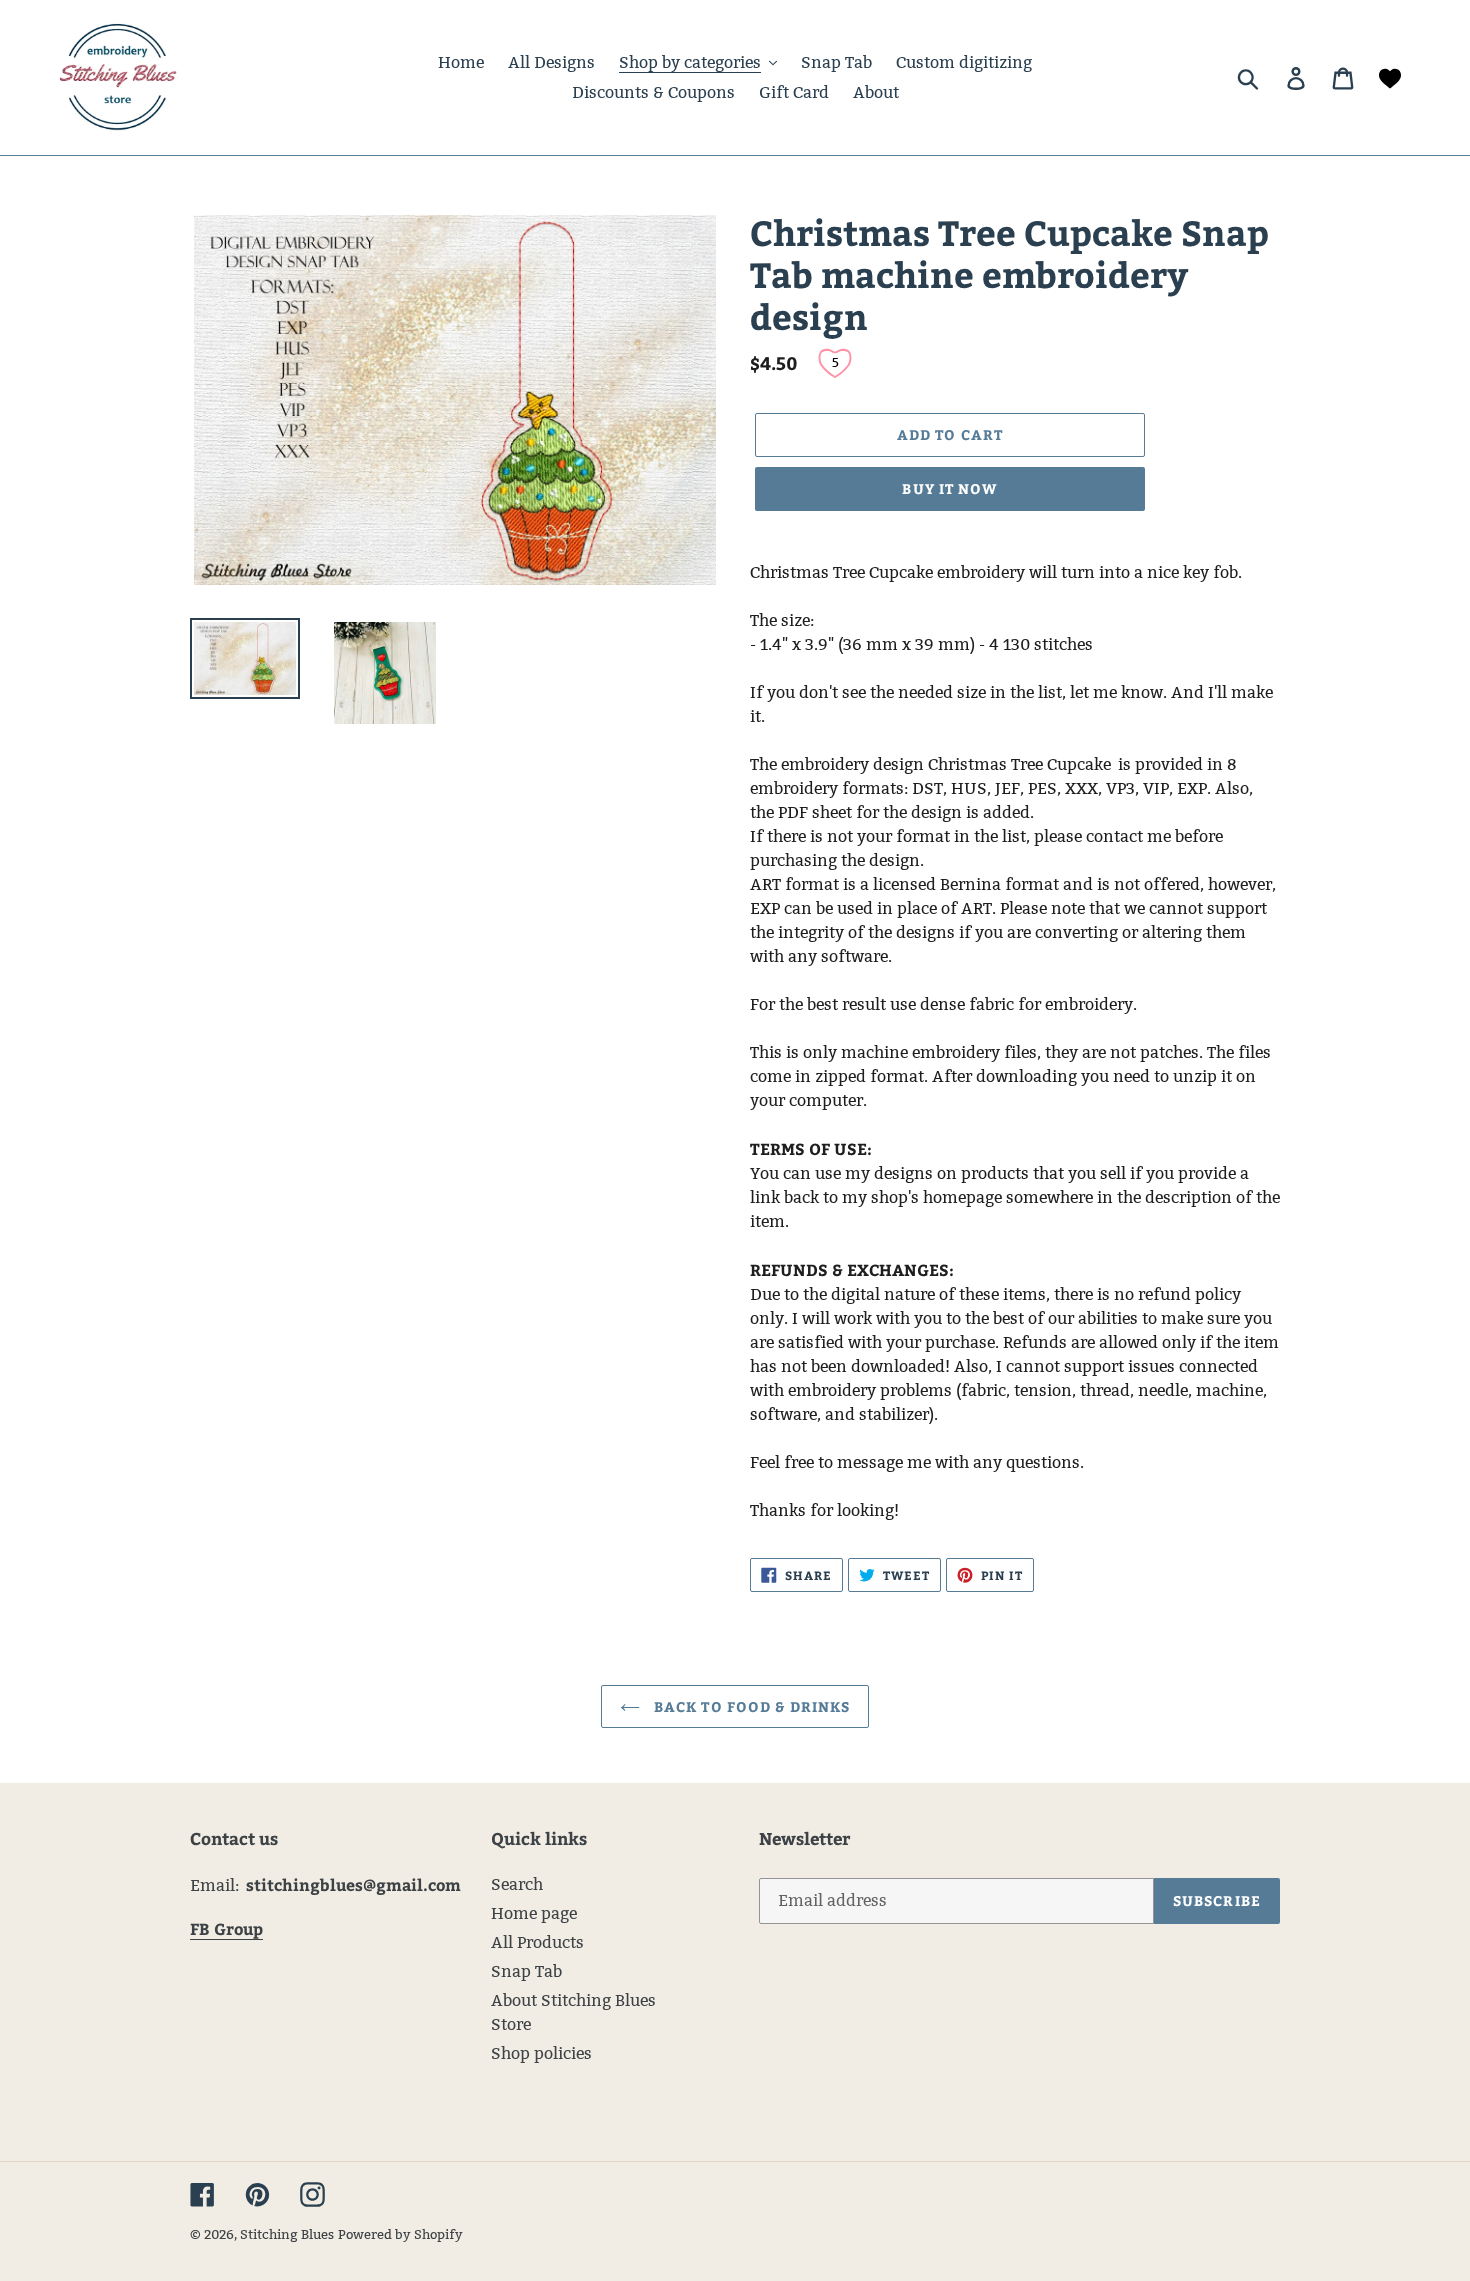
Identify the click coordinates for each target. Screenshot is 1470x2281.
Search (517, 1884)
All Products (537, 1942)
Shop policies (541, 2053)
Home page (534, 1913)
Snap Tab (526, 1971)
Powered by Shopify (400, 2234)
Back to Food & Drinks (750, 1706)
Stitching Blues (287, 2234)
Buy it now (949, 488)
